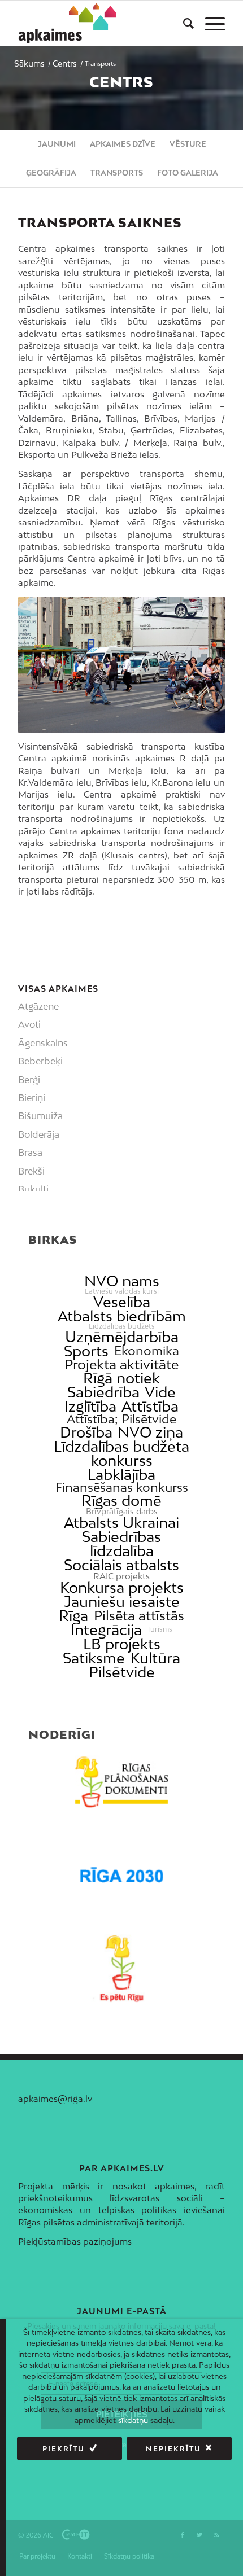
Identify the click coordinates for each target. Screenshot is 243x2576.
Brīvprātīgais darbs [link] (122, 1512)
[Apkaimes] (70, 23)
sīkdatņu (133, 2420)
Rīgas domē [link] (121, 1501)
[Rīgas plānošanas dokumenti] (121, 1782)
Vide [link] (160, 1392)
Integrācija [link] (106, 1630)
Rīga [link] (73, 1616)
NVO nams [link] (122, 1281)
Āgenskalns (43, 1043)
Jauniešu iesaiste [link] (122, 1602)
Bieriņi (32, 1098)
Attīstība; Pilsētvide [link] (121, 1419)
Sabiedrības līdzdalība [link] (121, 1544)
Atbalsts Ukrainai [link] (121, 1523)
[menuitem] (183, 23)
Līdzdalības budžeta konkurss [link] (121, 1453)
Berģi (29, 1080)
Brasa (30, 1153)
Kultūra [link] (155, 1658)
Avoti (29, 1024)
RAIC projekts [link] (121, 1576)
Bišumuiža (40, 1116)
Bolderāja (39, 1134)
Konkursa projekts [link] (122, 1587)
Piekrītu (64, 2449)
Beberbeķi (40, 1061)
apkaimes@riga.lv (55, 2099)
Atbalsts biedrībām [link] (122, 1316)
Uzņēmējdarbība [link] (122, 1337)
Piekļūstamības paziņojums (75, 2241)
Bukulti (33, 1189)
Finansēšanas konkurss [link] (122, 1488)
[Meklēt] (183, 23)
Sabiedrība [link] (103, 1392)
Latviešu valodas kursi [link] (122, 1291)
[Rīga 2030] (121, 1875)
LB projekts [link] (122, 1644)
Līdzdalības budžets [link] (122, 1326)
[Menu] (209, 23)
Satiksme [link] (94, 1658)
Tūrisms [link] (160, 1629)
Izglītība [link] (90, 1406)
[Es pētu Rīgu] (121, 1968)
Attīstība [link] (150, 1406)
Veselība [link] (122, 1302)
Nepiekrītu (173, 2449)
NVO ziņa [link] (150, 1432)
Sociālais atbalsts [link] (121, 1565)
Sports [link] (86, 1351)
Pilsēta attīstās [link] (139, 1616)
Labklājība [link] (121, 1475)
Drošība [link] (86, 1432)
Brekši (31, 1171)
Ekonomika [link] (147, 1351)
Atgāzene (38, 1006)
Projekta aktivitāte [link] (121, 1364)
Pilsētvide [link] (122, 1672)
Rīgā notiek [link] (121, 1378)
